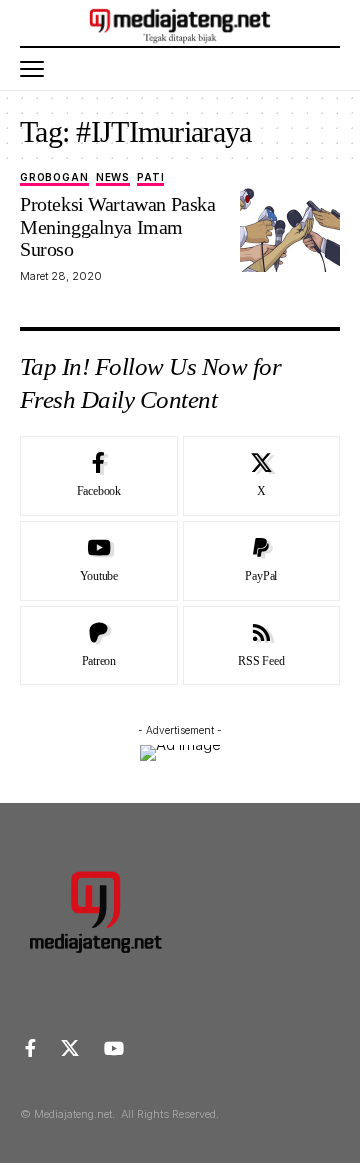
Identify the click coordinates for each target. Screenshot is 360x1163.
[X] (262, 476)
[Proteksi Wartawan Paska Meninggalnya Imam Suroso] (290, 222)
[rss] (262, 646)
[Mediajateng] (180, 23)
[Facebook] (99, 476)
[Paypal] (262, 561)
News (113, 177)
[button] (37, 69)
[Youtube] (99, 561)
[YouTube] (114, 1048)
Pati (150, 177)
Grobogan (54, 177)
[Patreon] (99, 646)
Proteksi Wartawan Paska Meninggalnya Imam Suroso (117, 226)
